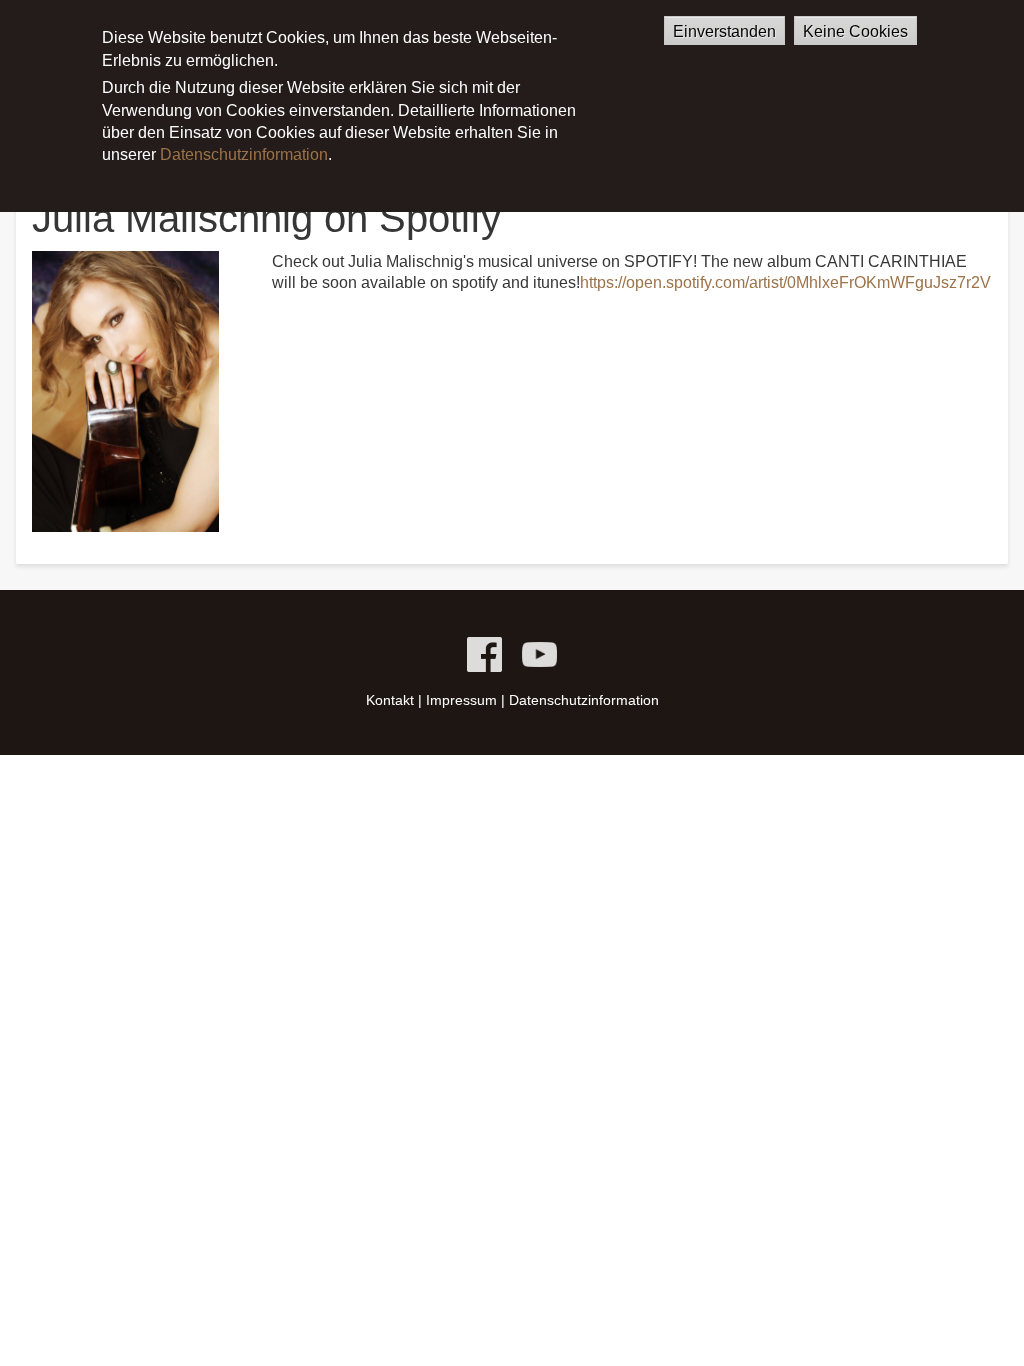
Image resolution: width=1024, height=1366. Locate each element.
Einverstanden (724, 31)
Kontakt (390, 700)
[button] (125, 390)
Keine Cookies (855, 31)
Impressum (461, 700)
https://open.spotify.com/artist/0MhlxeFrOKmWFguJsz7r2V (785, 282)
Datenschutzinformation (244, 154)
